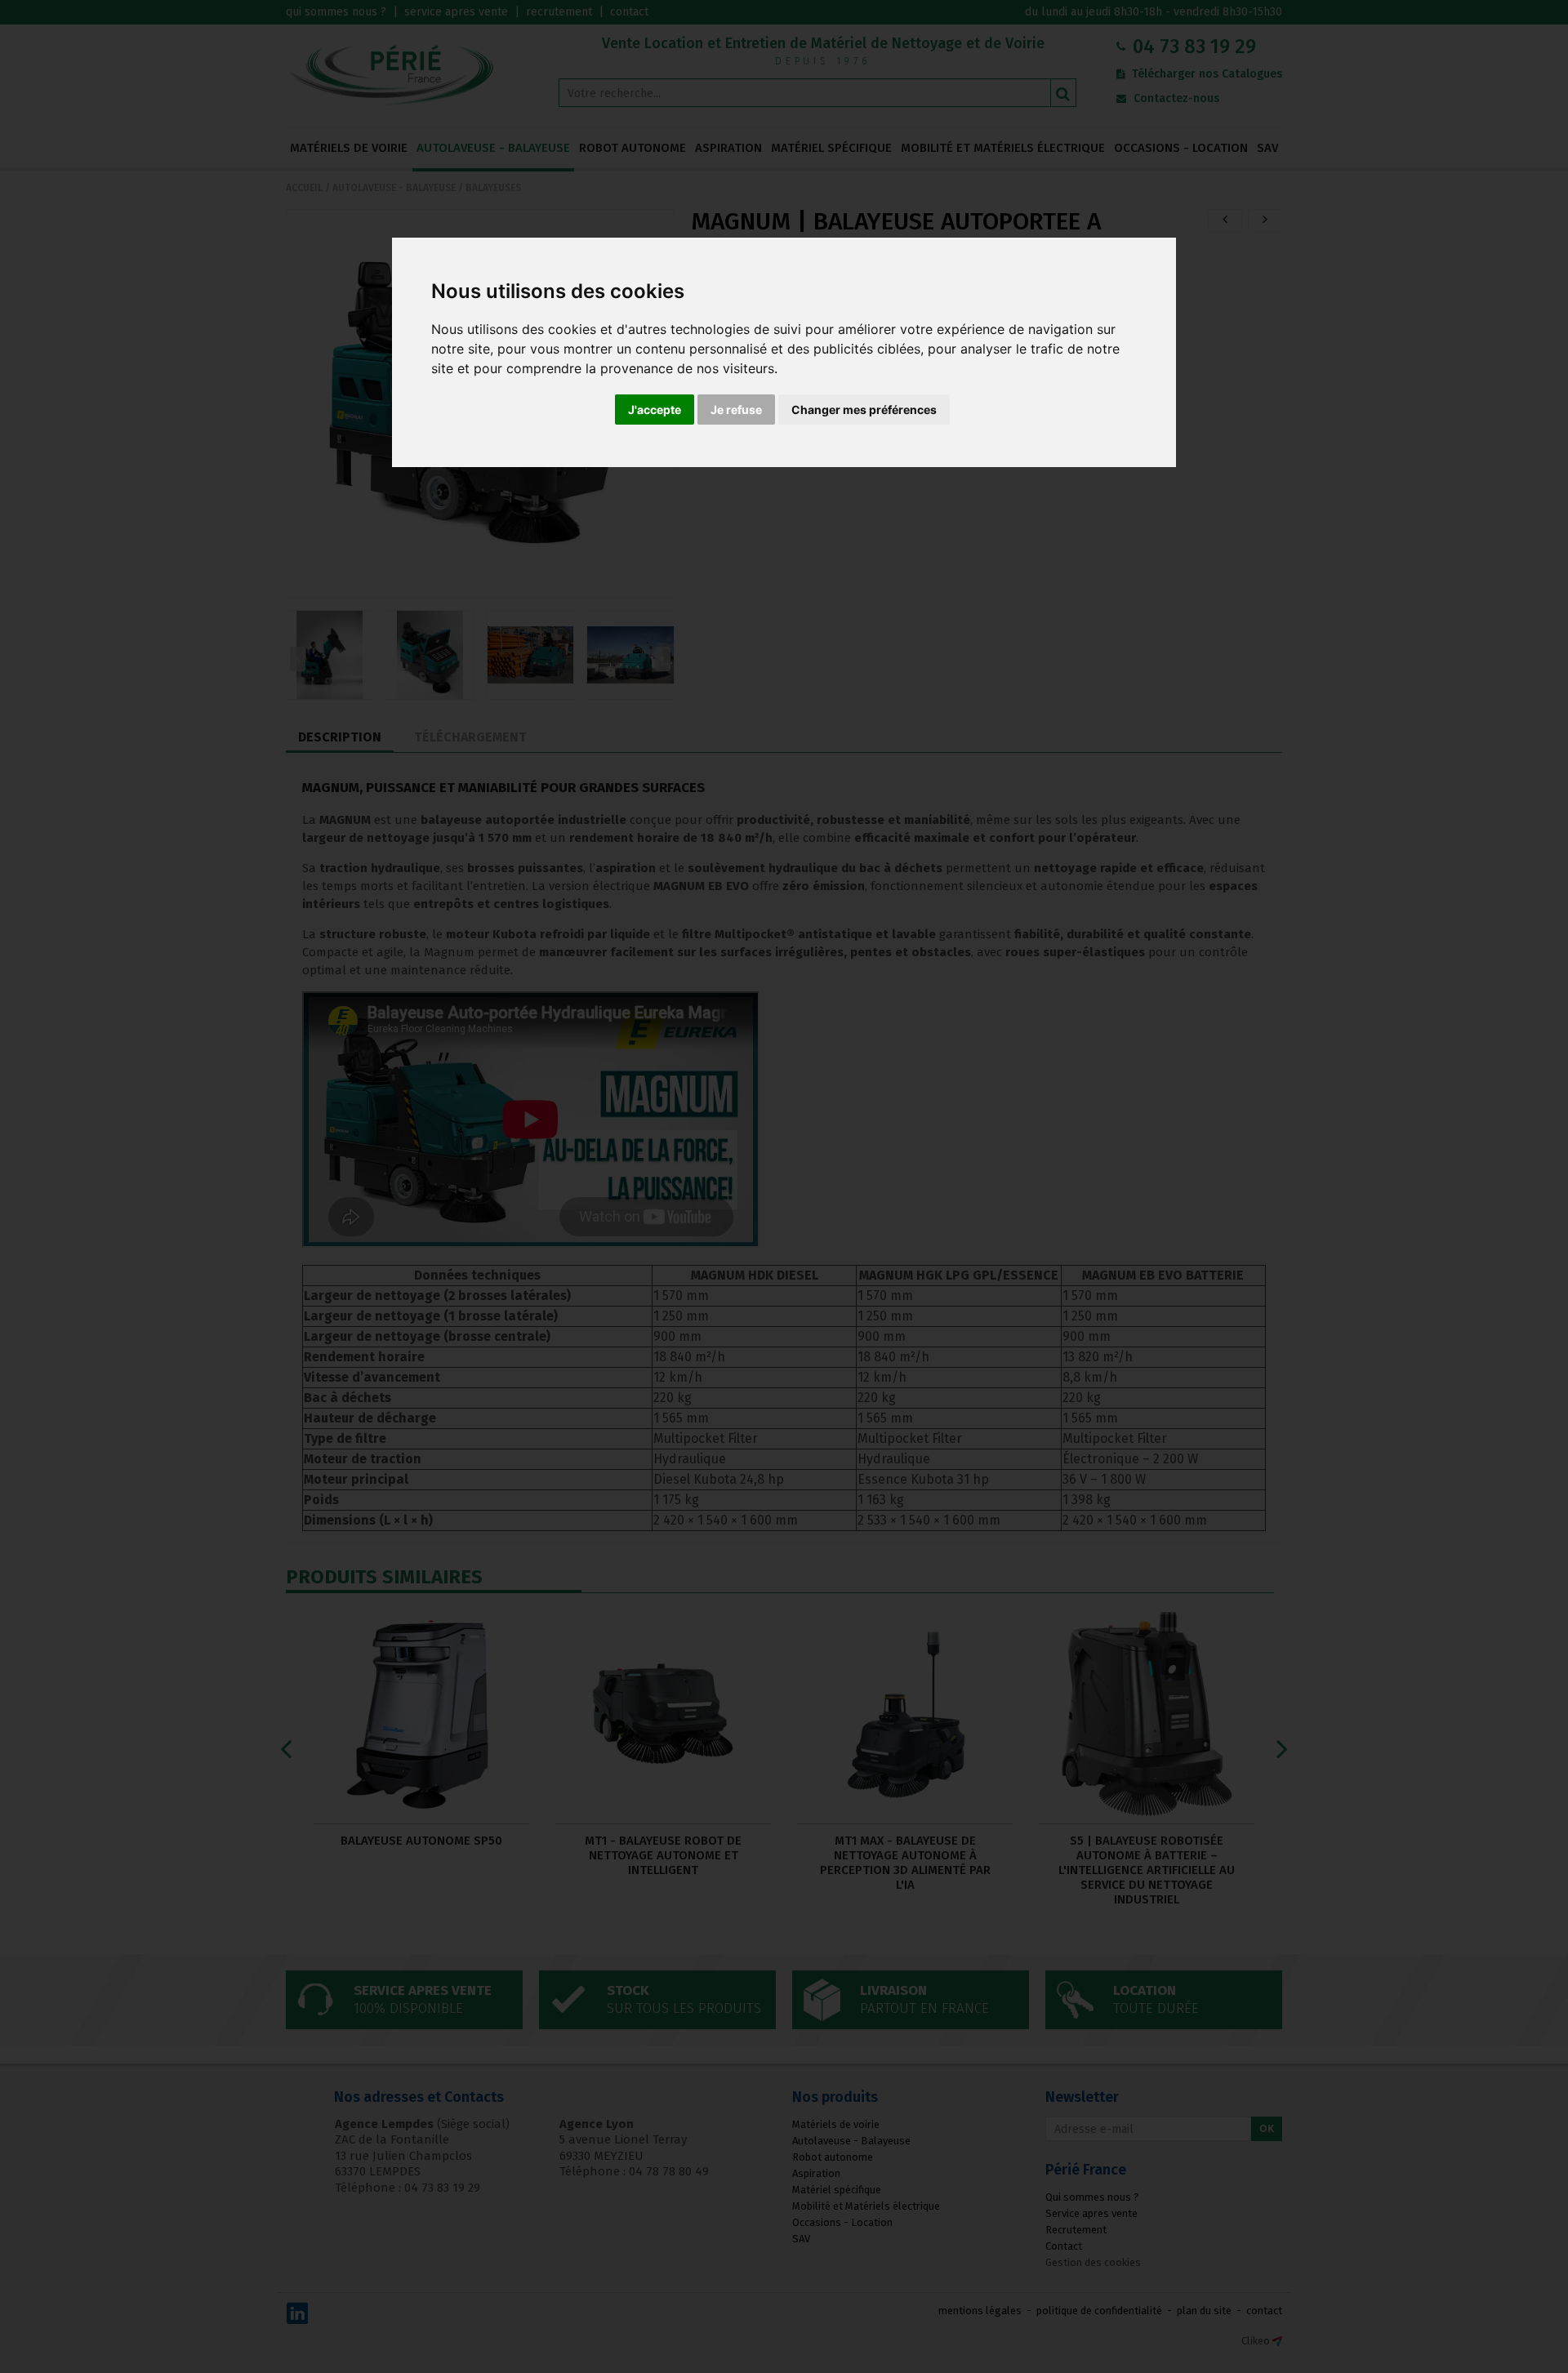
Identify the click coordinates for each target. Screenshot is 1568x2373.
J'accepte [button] (655, 410)
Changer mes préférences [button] (864, 410)
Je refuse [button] (736, 410)
